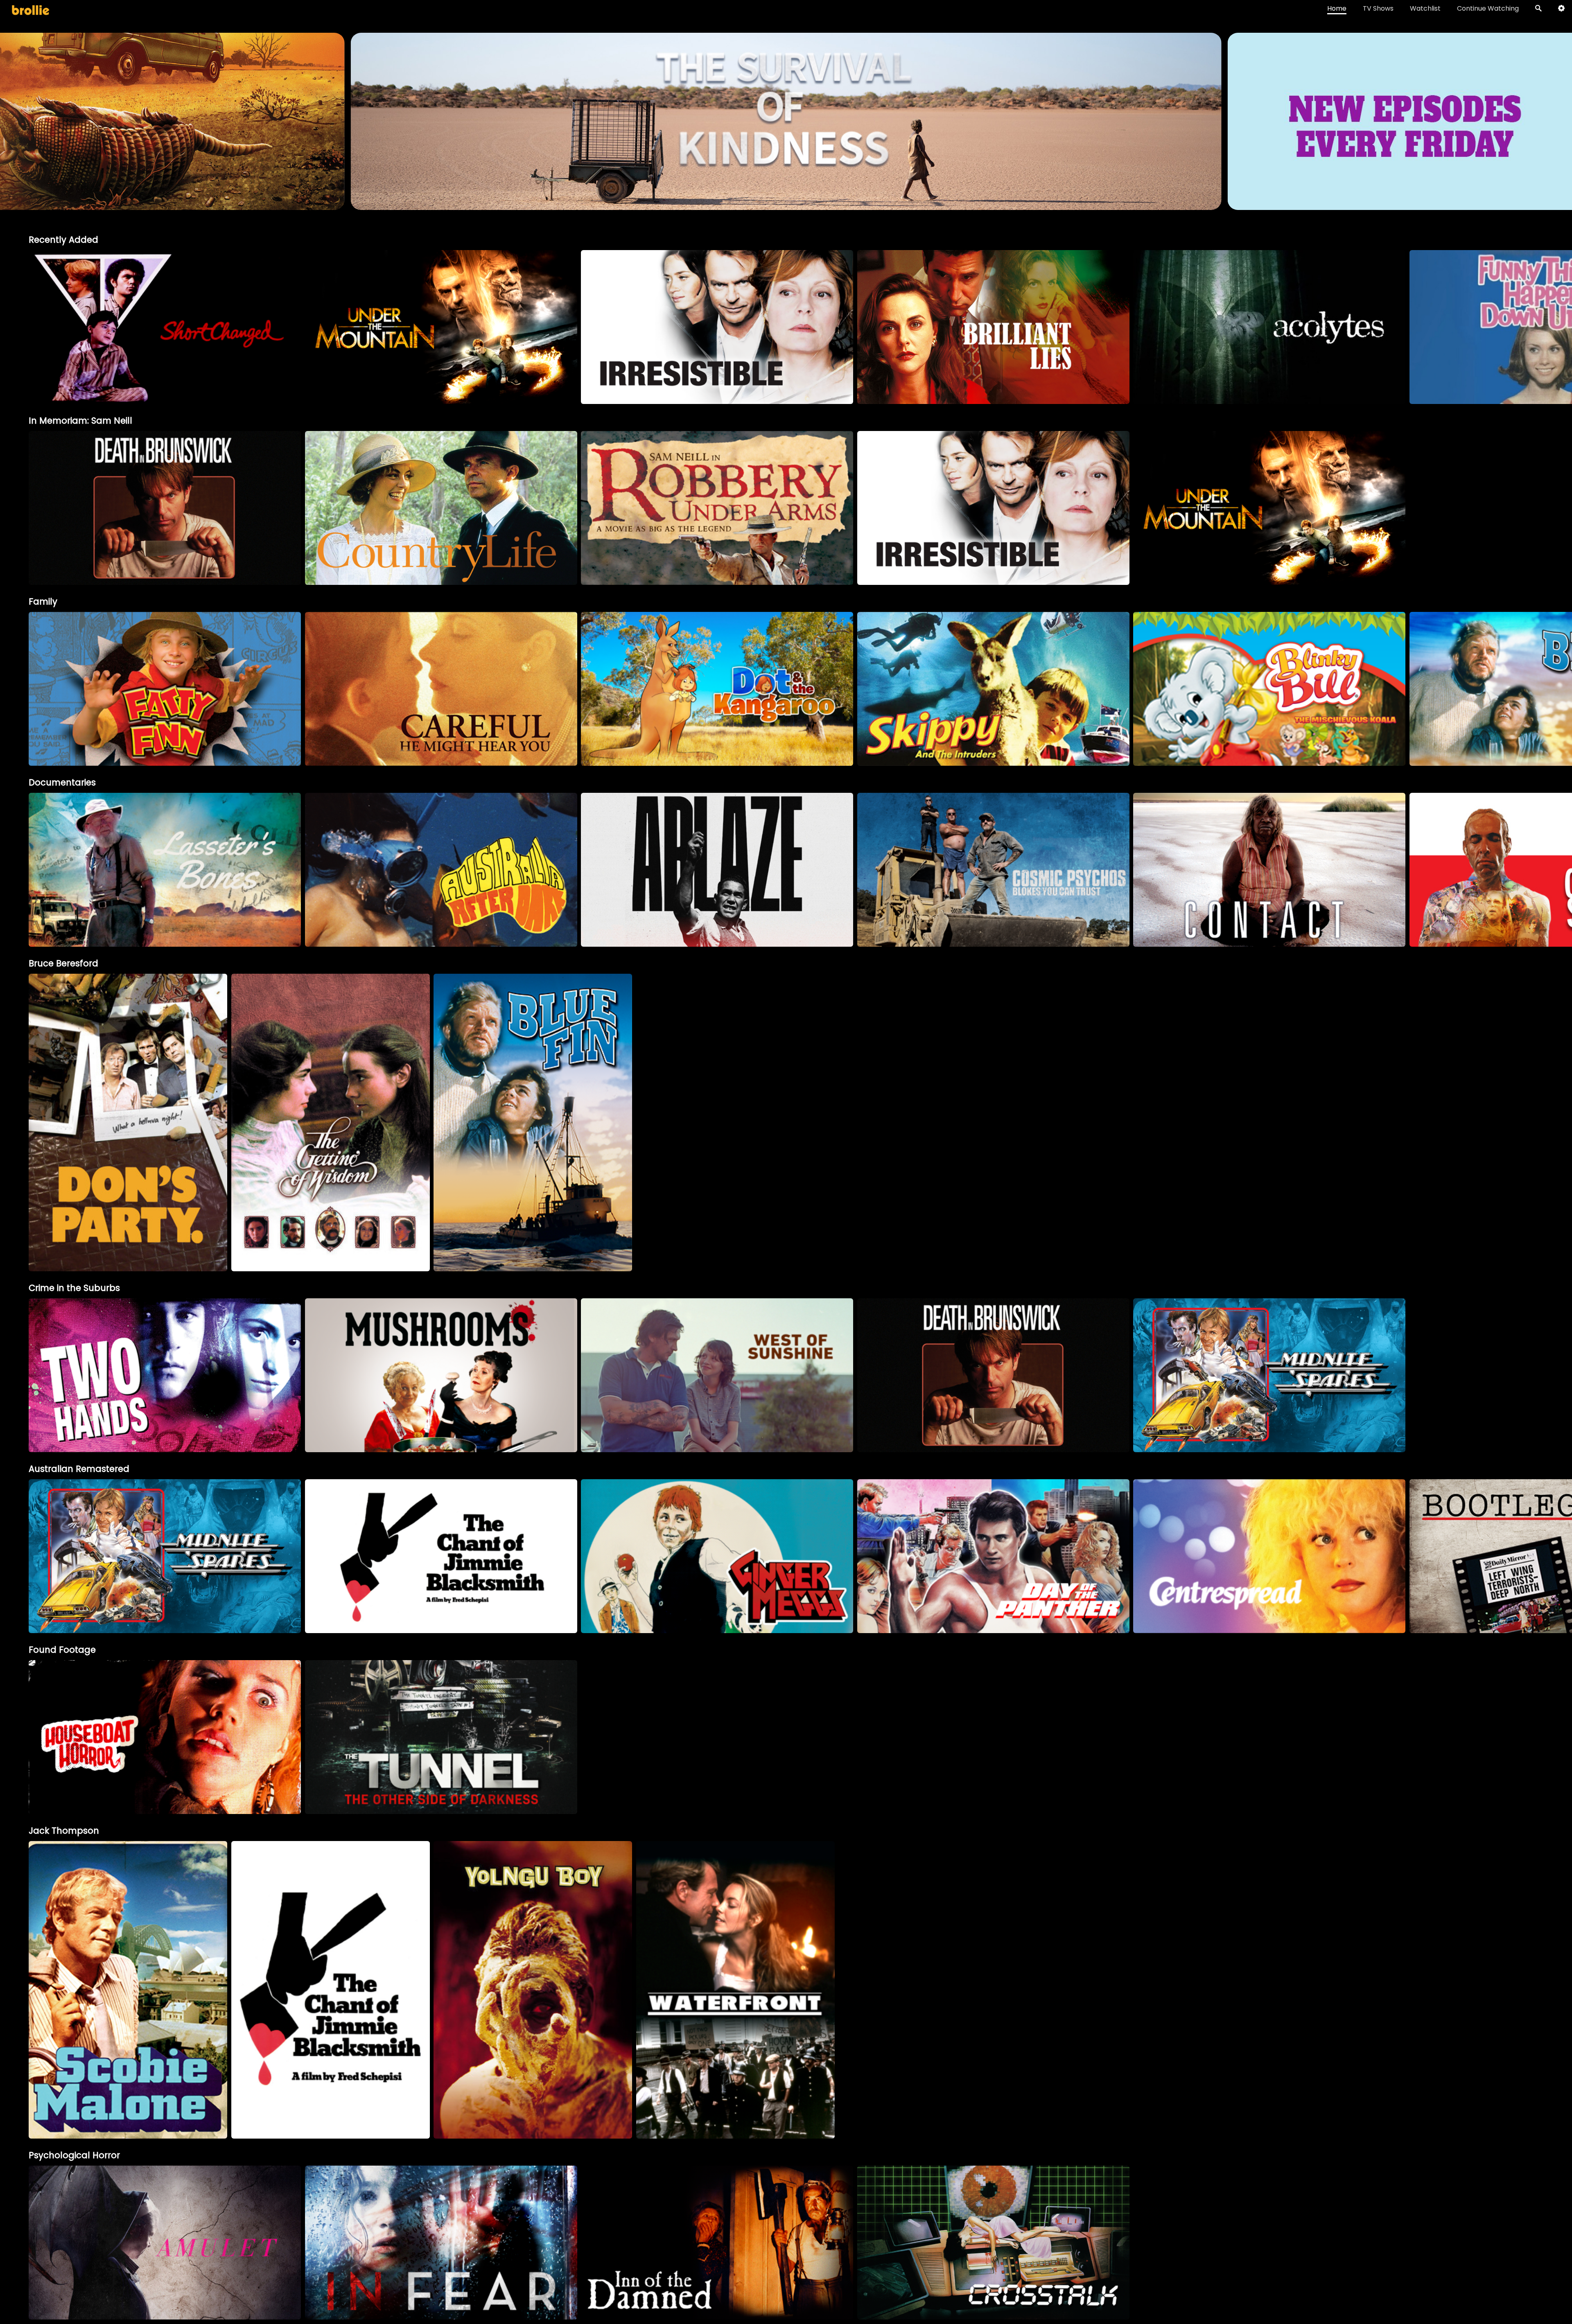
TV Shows (1378, 8)
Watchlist (1425, 8)
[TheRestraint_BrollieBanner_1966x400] (786, 206)
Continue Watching (1488, 8)
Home (1337, 8)
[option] (165, 327)
